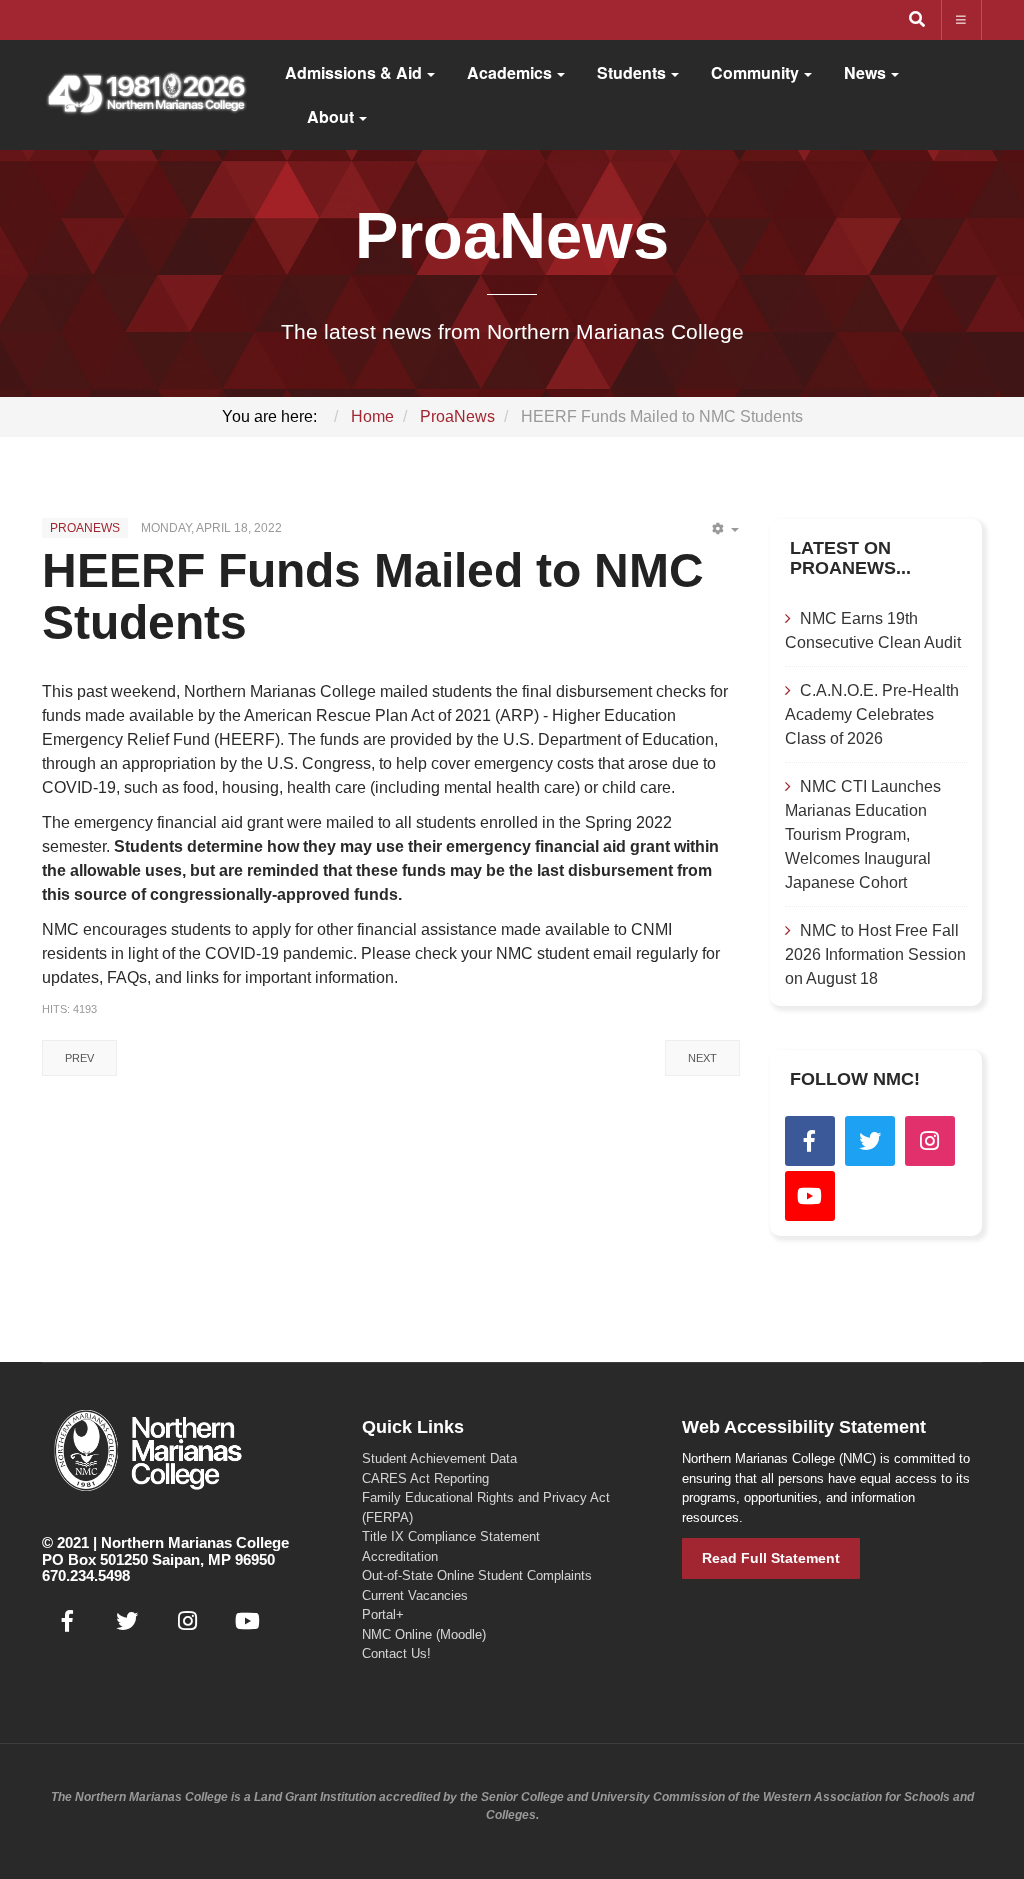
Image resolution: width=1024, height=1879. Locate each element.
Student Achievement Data (439, 1458)
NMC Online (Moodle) (424, 1634)
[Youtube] (810, 1196)
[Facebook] (810, 1141)
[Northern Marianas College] (146, 95)
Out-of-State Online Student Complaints (477, 1575)
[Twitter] (870, 1141)
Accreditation (400, 1556)
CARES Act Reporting (425, 1478)
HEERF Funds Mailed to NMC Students (373, 597)
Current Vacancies (415, 1595)
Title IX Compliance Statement (451, 1536)
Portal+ (383, 1614)
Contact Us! (396, 1653)
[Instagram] (930, 1141)
